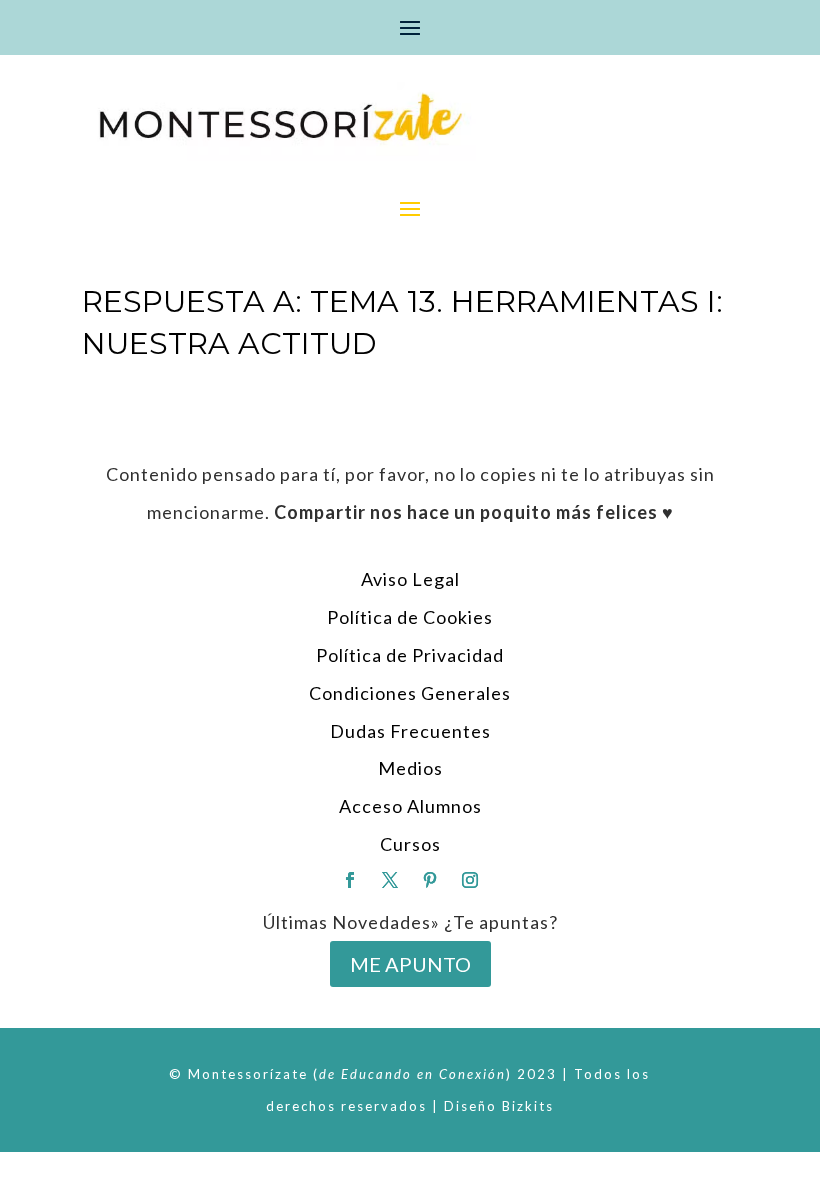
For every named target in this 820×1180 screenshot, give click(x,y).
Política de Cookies (410, 617)
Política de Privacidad (410, 655)
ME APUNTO (410, 964)
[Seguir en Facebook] (350, 880)
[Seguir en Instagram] (470, 880)
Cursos (410, 844)
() (412, 1074)
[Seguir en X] (390, 880)
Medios (410, 768)
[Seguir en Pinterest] (430, 880)
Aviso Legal (410, 579)
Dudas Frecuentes (410, 731)
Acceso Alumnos (410, 806)
